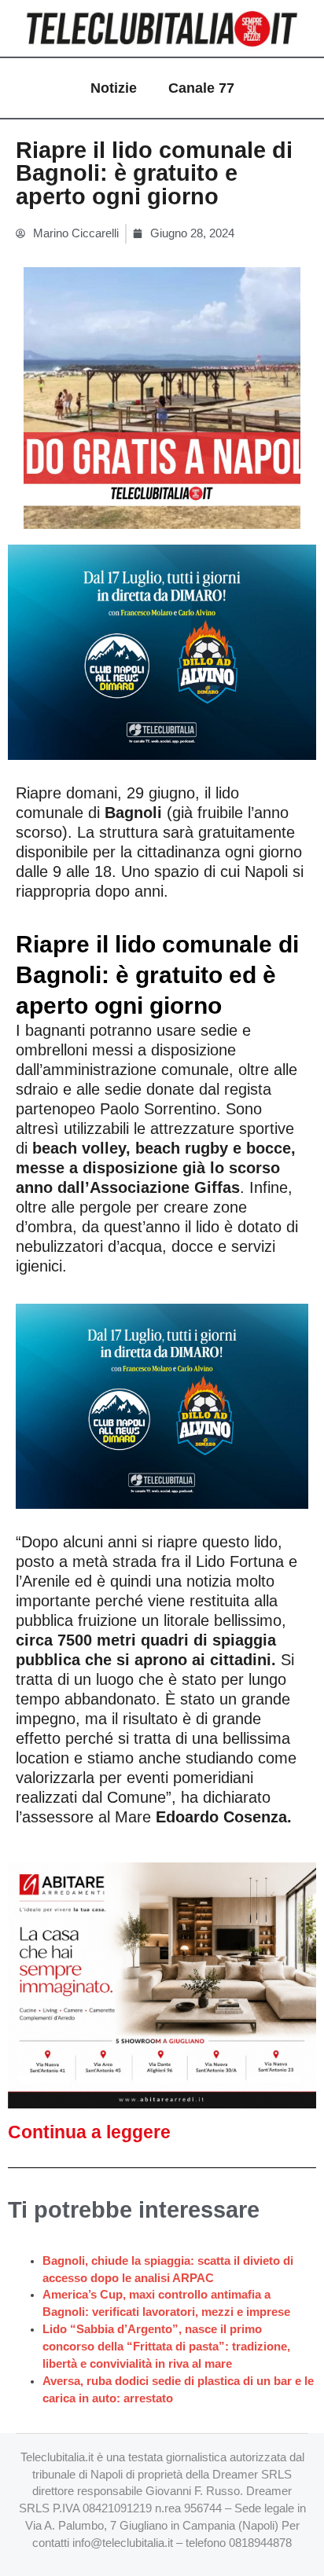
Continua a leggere (89, 2132)
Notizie (114, 88)
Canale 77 (201, 88)
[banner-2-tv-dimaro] (162, 651)
